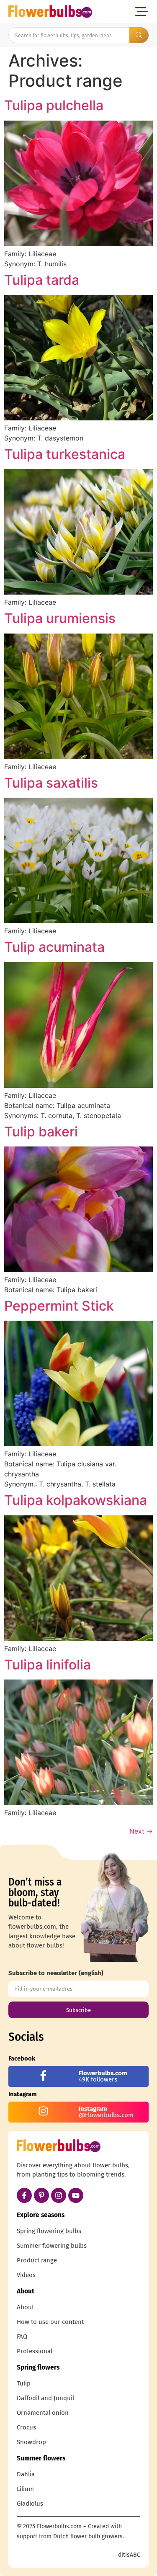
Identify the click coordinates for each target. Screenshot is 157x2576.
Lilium (25, 2489)
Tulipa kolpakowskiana (76, 1500)
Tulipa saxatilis (51, 783)
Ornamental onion (43, 2413)
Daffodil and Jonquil (45, 2398)
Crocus (26, 2427)
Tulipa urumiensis (60, 618)
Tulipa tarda (42, 280)
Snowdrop (31, 2442)
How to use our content (50, 2322)
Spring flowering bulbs (49, 2231)
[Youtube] (76, 2195)
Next (141, 1831)
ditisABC (129, 2555)
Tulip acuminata (54, 947)
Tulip (24, 2383)
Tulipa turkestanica (65, 454)
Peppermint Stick (59, 1306)
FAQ (22, 2336)
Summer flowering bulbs (52, 2246)
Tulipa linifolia (48, 1665)
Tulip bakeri (41, 1132)
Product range (37, 2260)
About (25, 2307)
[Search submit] (139, 35)
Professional (35, 2351)
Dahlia (26, 2474)
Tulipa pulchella (54, 105)
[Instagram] (59, 2195)
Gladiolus (30, 2504)
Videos (26, 2275)
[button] (141, 12)
